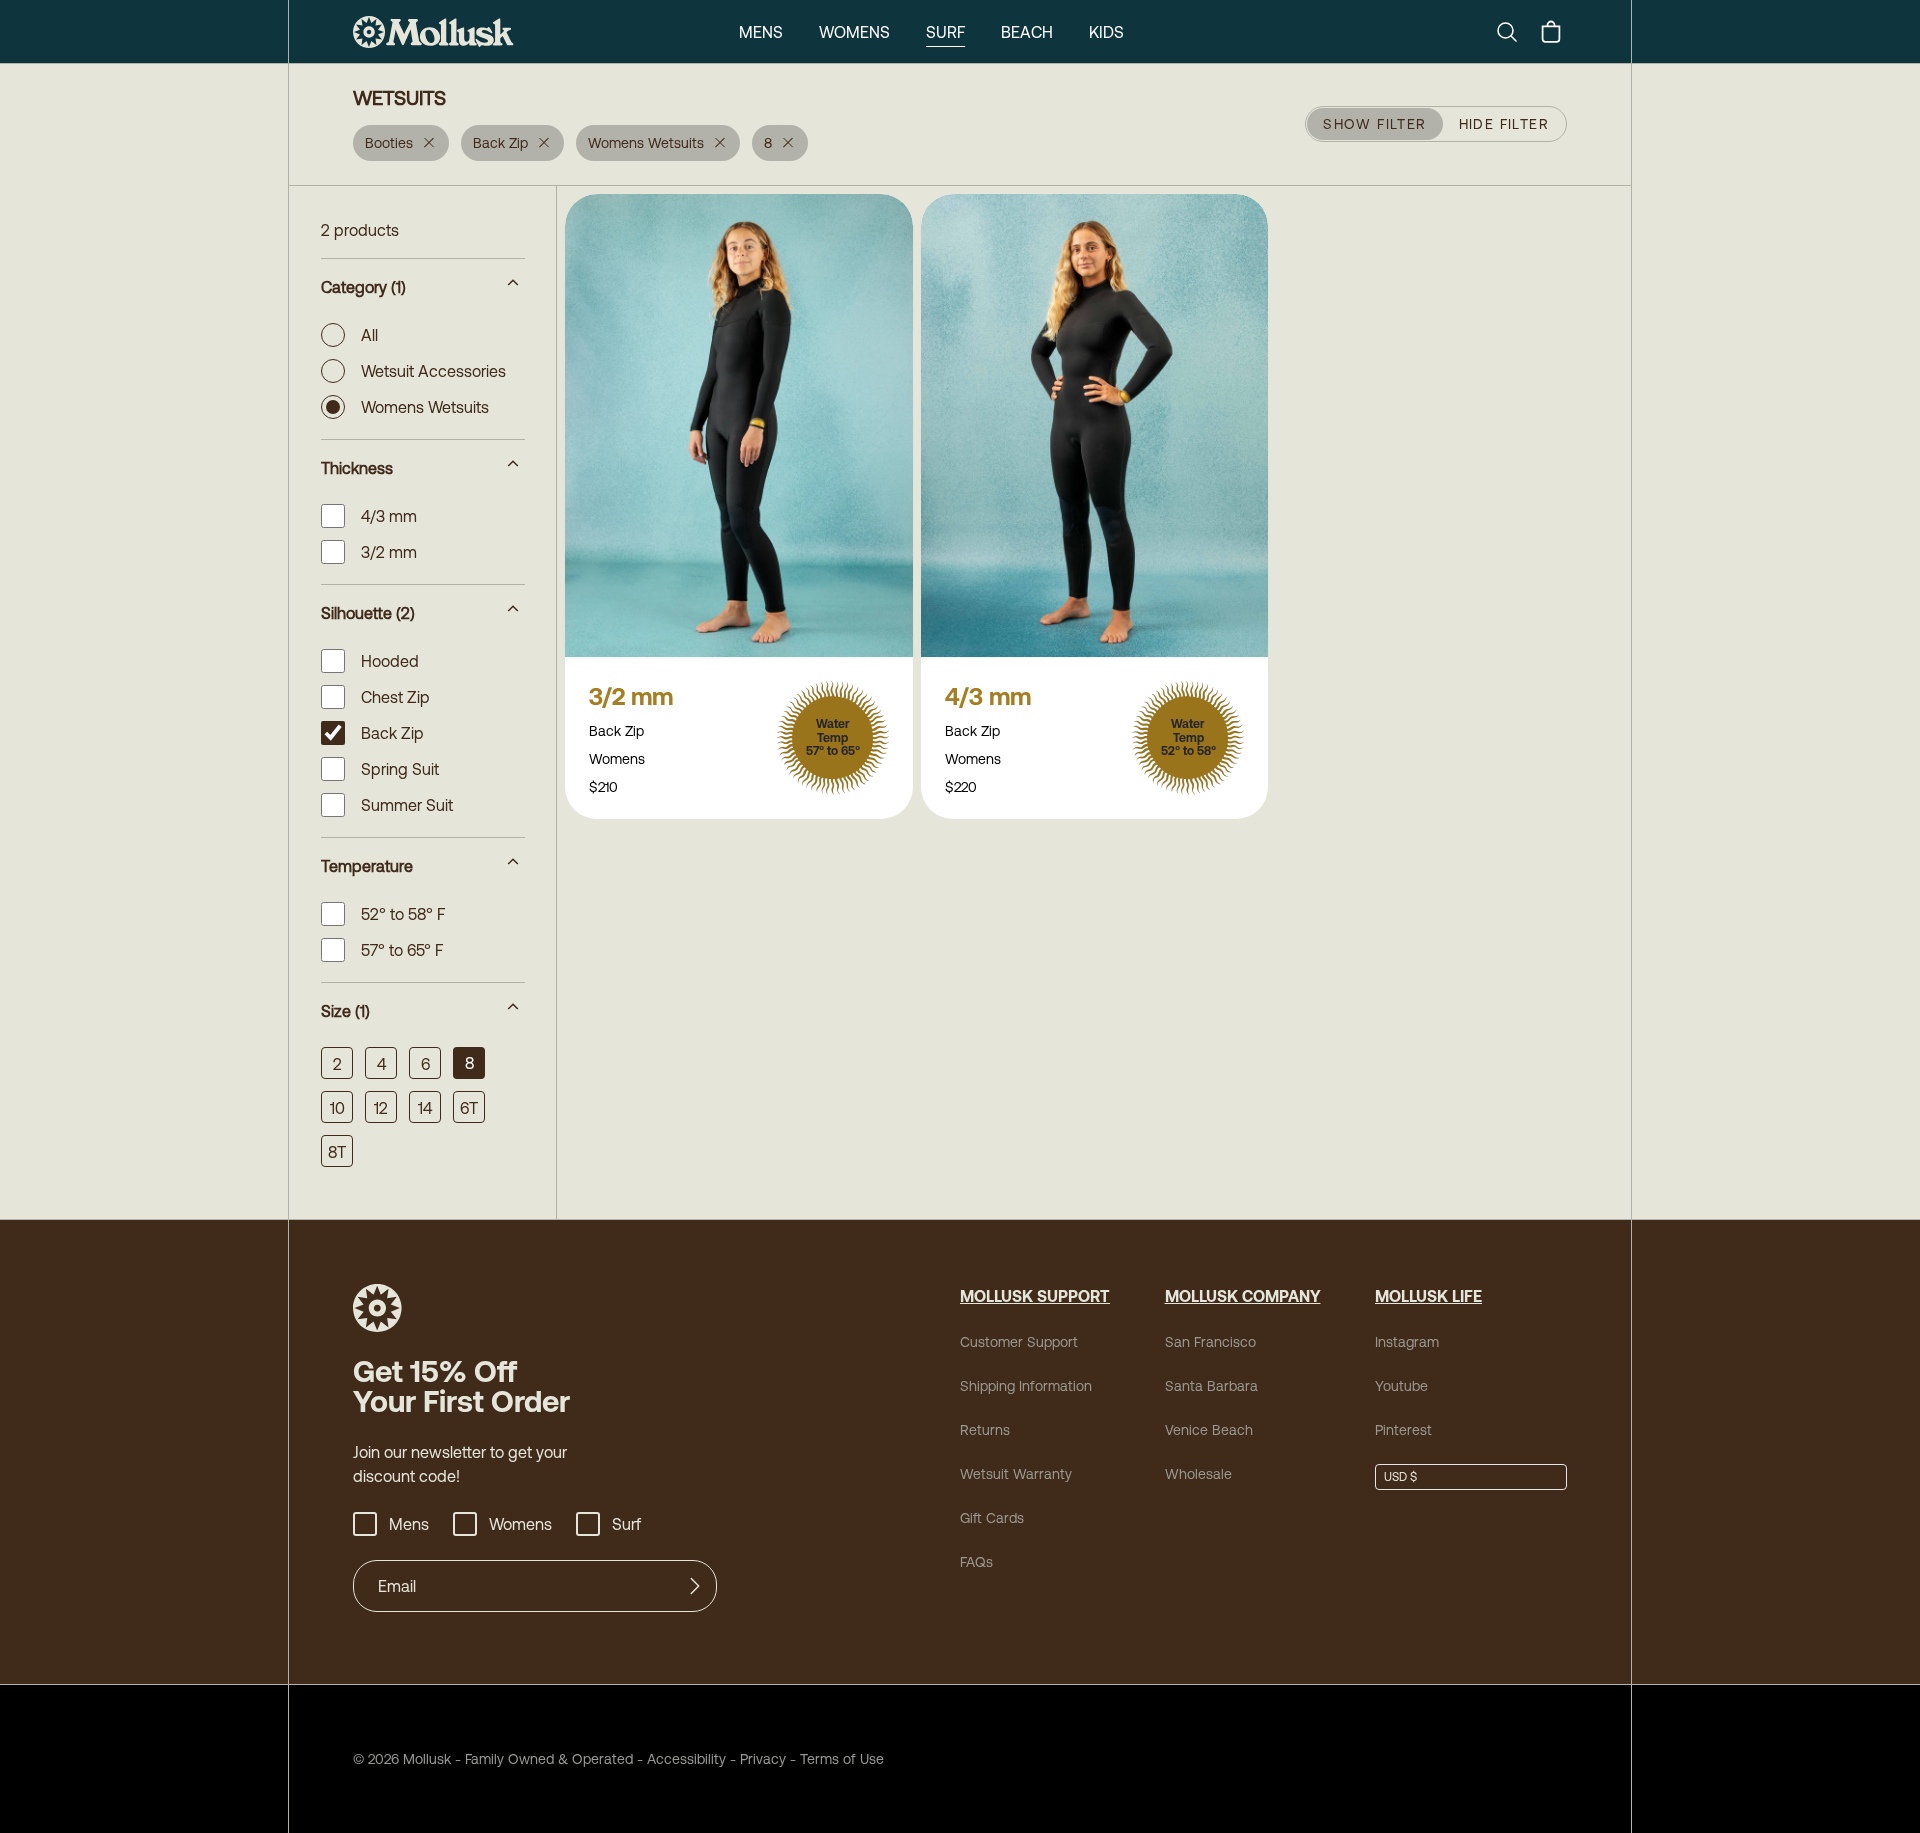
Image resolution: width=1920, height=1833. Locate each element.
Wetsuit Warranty (1016, 1474)
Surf (945, 32)
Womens (854, 32)
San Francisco (1210, 1342)
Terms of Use (842, 1759)
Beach (1027, 32)
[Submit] (695, 1586)
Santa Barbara (1211, 1386)
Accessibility (679, 1759)
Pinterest (1403, 1430)
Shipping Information (1026, 1386)
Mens (761, 32)
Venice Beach (1209, 1430)
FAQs (976, 1562)
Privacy (763, 1759)
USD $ (1400, 1477)
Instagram (1407, 1342)
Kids (1106, 32)
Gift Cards (992, 1518)
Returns (985, 1430)
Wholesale (1198, 1474)
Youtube (1401, 1386)
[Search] (1515, 32)
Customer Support (1019, 1342)
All (369, 335)
